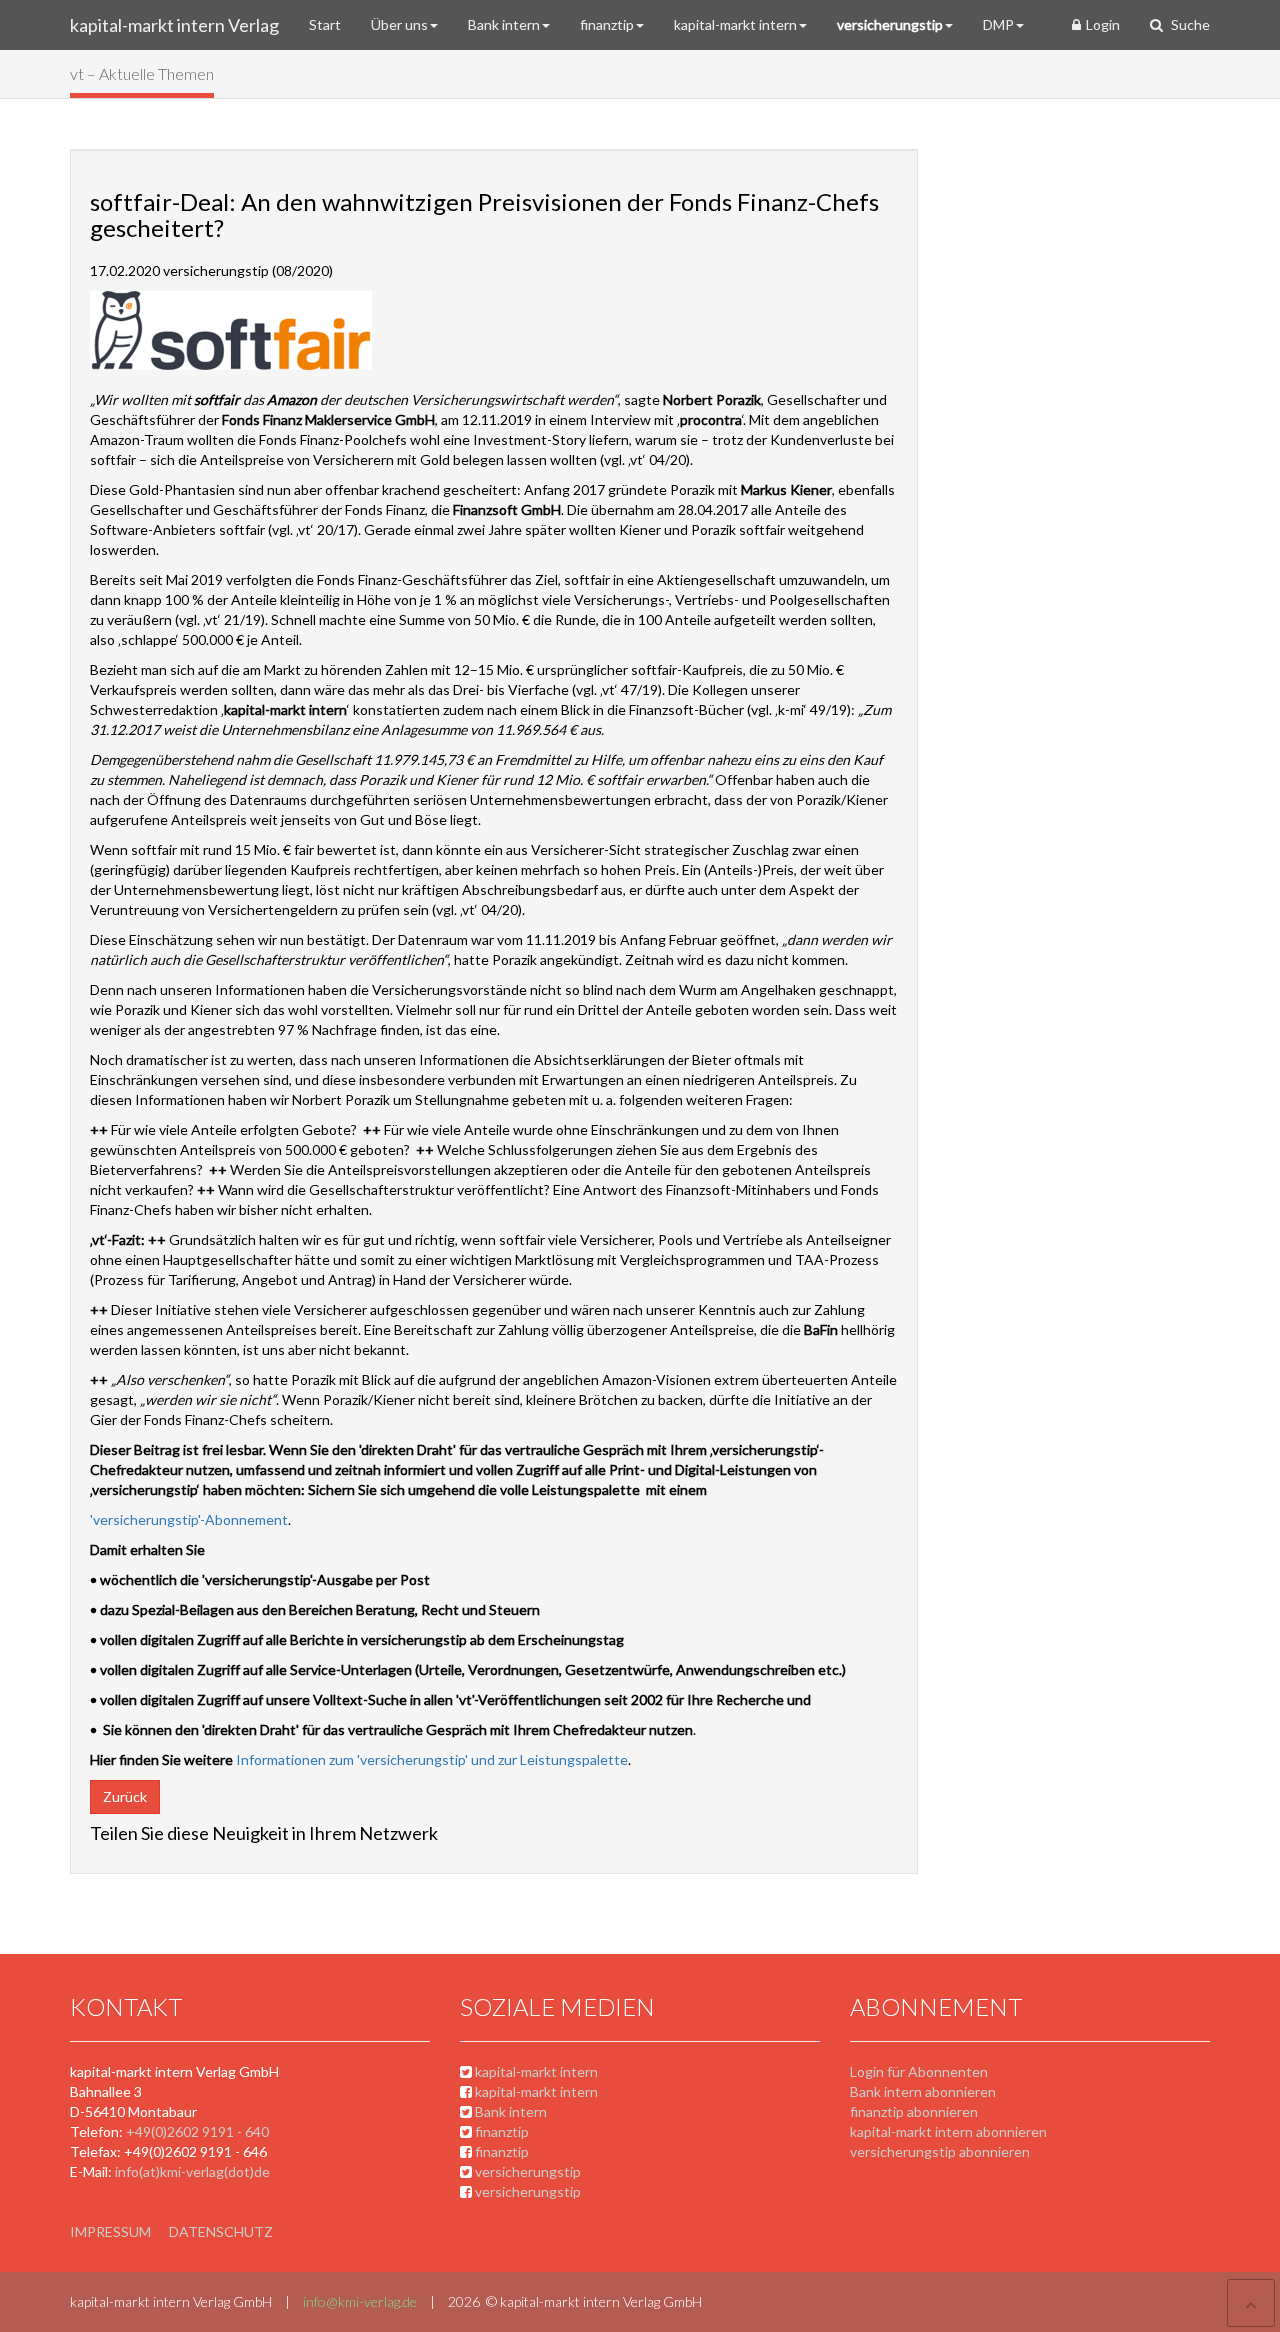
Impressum (110, 2231)
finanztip (607, 24)
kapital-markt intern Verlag (174, 25)
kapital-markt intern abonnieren (948, 2131)
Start (325, 24)
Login (1103, 24)
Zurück (125, 1796)
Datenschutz (221, 2231)
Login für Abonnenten (919, 2071)
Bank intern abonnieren (923, 2091)
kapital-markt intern (735, 24)
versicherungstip (890, 24)
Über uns (399, 24)
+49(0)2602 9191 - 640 (197, 2131)
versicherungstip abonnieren (940, 2151)
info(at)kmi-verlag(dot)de (192, 2171)
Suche (1189, 24)
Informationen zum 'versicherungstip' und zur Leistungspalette (432, 1759)
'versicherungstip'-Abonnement (189, 1519)
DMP (998, 24)
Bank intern (504, 24)
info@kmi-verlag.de (360, 2301)
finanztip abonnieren (914, 2111)
